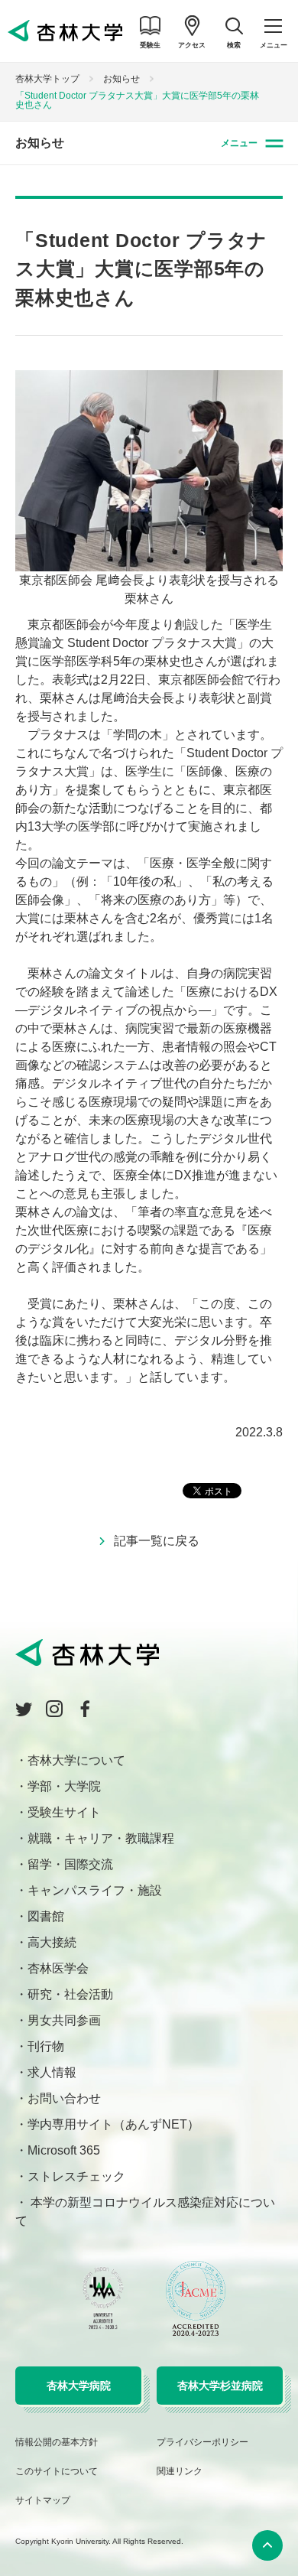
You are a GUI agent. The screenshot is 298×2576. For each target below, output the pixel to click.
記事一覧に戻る (157, 1541)
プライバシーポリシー (202, 2442)
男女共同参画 (64, 2020)
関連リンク (180, 2471)
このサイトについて (57, 2471)
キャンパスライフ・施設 (95, 1890)
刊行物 (46, 2046)
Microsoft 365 (64, 2150)
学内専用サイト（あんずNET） (113, 2124)
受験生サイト (64, 1812)
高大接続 (52, 1942)
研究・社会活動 (70, 1994)
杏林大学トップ (47, 79)
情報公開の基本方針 (57, 2442)
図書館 (46, 1916)
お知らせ (121, 79)
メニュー (239, 143)
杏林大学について (76, 1760)
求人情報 (52, 2072)
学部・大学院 (64, 1786)
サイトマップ (43, 2500)
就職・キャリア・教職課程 (101, 1838)
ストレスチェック (76, 2176)
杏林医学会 (58, 1968)
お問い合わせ (64, 2098)
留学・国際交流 (70, 1864)
